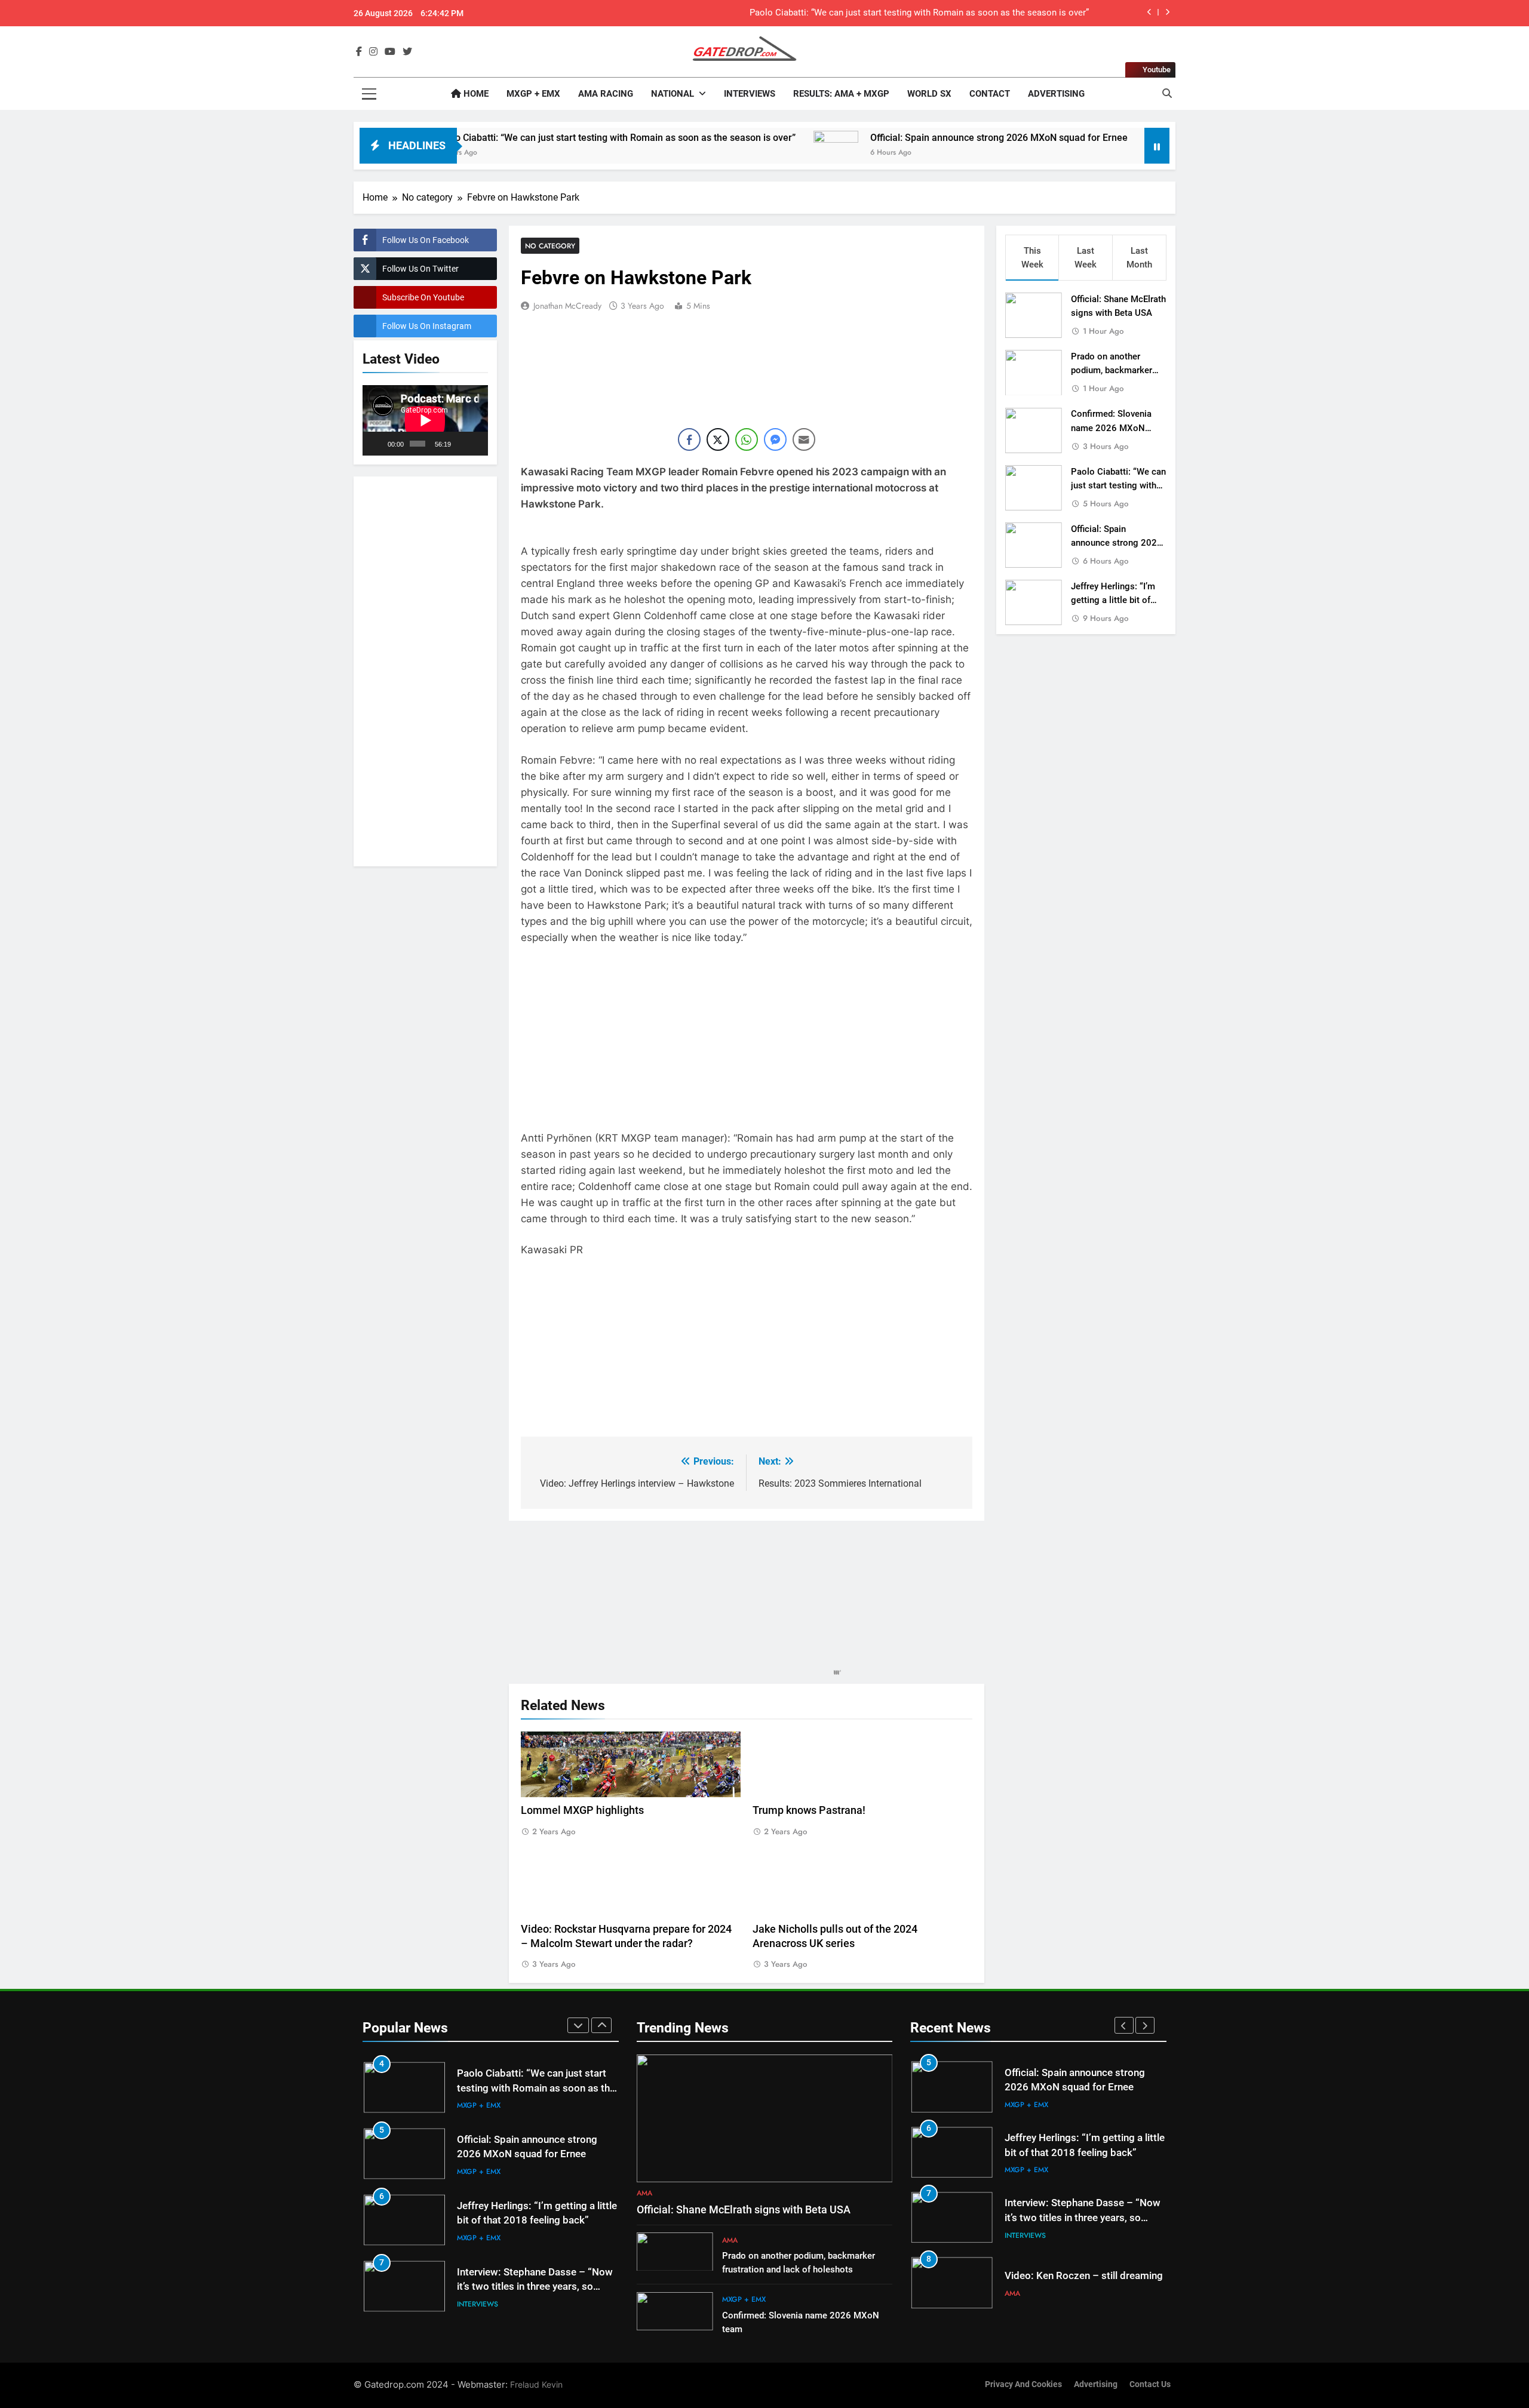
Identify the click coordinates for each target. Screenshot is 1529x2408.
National (673, 94)
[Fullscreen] (476, 444)
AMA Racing (606, 94)
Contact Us (1150, 2384)
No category (550, 246)
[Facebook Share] (689, 439)
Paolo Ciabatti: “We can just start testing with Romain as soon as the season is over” (481, 138)
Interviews (750, 94)
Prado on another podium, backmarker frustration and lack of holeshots (1083, 2153)
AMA (465, 2297)
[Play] (378, 444)
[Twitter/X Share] (718, 439)
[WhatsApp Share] (747, 439)
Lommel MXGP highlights (582, 1810)
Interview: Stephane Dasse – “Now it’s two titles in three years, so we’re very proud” (535, 2221)
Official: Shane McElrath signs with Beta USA (744, 2210)
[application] (425, 420)
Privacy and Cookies (1023, 2384)
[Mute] (461, 444)
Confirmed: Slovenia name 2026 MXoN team (1111, 428)
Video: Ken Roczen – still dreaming (536, 2279)
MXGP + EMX (533, 94)
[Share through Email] (804, 439)
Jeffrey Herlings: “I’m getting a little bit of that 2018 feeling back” (1118, 600)
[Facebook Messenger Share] (775, 439)
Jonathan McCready (567, 306)
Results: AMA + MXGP (841, 94)
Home (475, 94)
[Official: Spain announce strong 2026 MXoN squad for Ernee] (701, 153)
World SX (929, 94)
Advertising (1056, 94)
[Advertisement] (425, 669)
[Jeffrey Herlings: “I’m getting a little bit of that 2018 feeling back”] (1034, 153)
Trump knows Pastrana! (809, 1810)
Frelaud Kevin (536, 2384)
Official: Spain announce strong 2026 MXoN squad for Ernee (969, 13)
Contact (990, 94)
